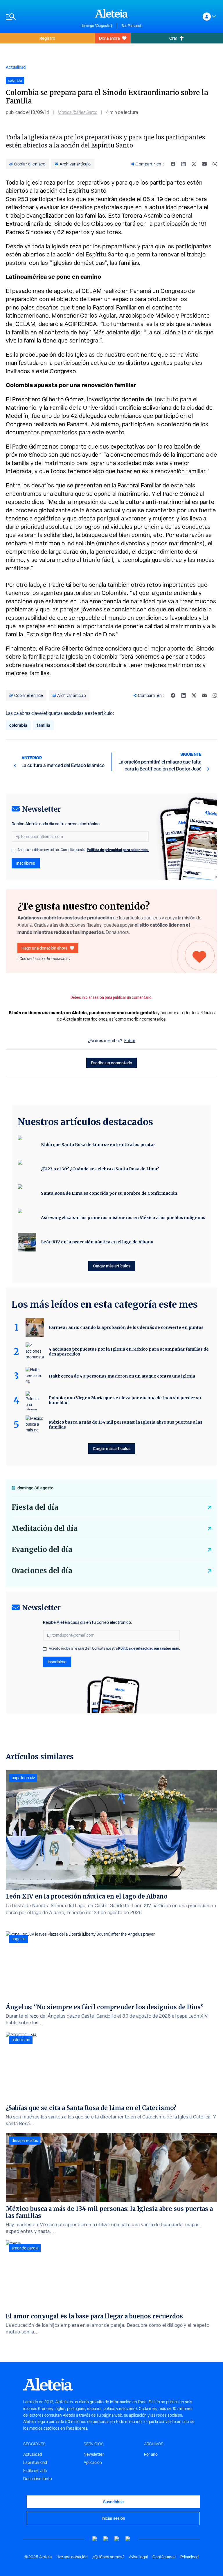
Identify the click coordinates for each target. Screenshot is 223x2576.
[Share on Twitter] (194, 164)
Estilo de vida (35, 2471)
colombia (18, 725)
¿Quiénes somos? (108, 2557)
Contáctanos (164, 2557)
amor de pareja (25, 2248)
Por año (151, 2454)
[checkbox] (13, 850)
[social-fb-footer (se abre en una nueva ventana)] (106, 2539)
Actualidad (16, 67)
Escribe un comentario (111, 1063)
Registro (47, 38)
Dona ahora (109, 38)
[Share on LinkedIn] (184, 164)
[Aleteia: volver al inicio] (111, 13)
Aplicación (93, 2462)
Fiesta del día (35, 1507)
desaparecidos (25, 2140)
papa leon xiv (23, 1778)
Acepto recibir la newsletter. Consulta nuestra (83, 850)
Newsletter (94, 2454)
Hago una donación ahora (44, 948)
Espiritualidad (35, 2462)
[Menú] (40, 17)
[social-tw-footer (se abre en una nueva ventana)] (117, 2539)
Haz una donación (72, 2557)
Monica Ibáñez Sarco (78, 112)
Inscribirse (26, 863)
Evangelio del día (42, 1550)
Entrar (130, 1041)
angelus (19, 1939)
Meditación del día (45, 1528)
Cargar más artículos (112, 1266)
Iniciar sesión (113, 2518)
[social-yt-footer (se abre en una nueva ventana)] (95, 2539)
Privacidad (189, 2557)
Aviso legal (138, 2557)
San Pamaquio (132, 26)
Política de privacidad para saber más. (118, 850)
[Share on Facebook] (173, 164)
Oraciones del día (42, 1571)
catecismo (21, 2040)
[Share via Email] (204, 164)
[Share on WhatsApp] (215, 164)
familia (43, 725)
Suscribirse (113, 2502)
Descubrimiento (38, 2479)
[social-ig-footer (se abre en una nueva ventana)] (128, 2539)
